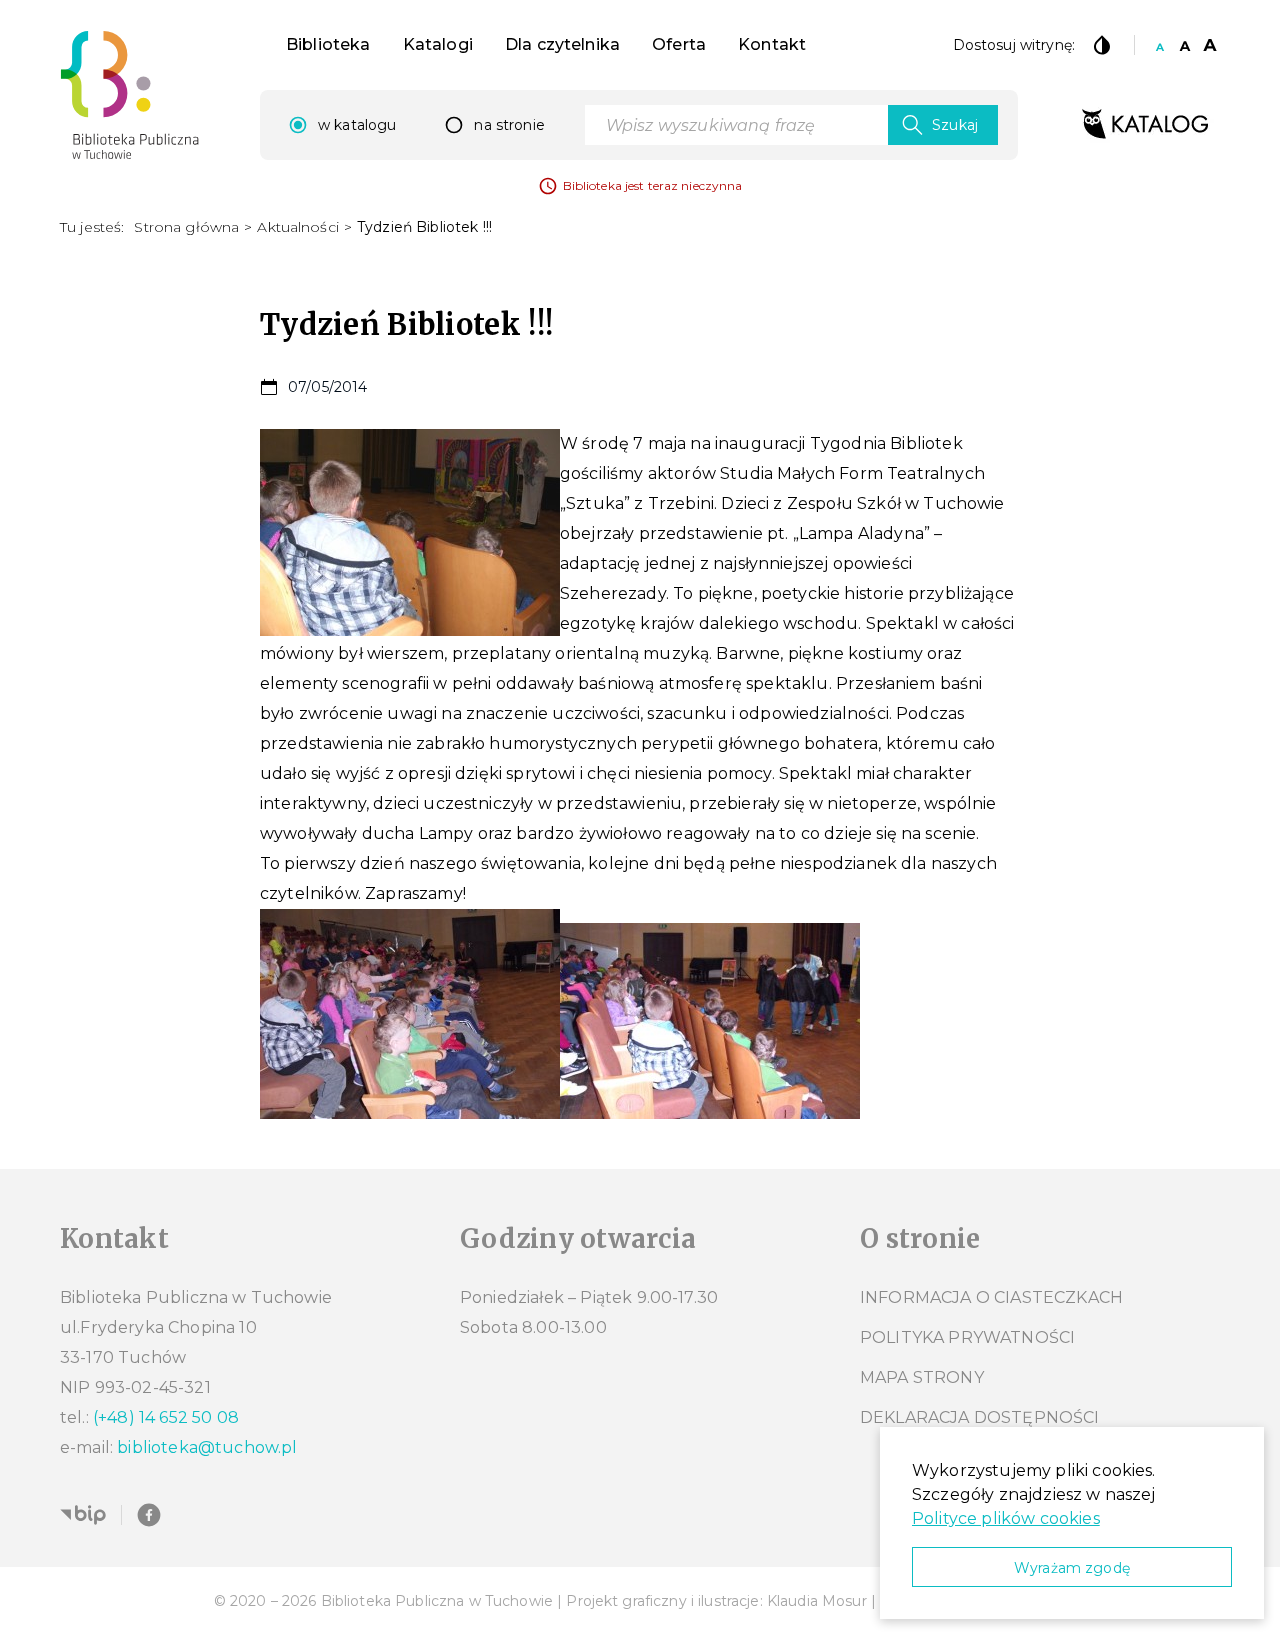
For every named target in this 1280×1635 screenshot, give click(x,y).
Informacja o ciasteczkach (991, 1297)
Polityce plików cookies (1006, 1518)
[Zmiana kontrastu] (1102, 45)
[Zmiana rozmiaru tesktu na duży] (1210, 45)
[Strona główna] (130, 95)
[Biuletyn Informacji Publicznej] (83, 1515)
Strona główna (186, 227)
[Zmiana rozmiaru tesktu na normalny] (1160, 45)
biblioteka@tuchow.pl (207, 1447)
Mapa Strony (922, 1377)
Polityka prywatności (967, 1337)
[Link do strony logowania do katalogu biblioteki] (1145, 125)
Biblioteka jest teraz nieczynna (653, 185)
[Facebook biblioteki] (149, 1515)
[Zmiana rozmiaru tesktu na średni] (1185, 45)
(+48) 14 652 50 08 (166, 1417)
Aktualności (298, 227)
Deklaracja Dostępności (980, 1417)
